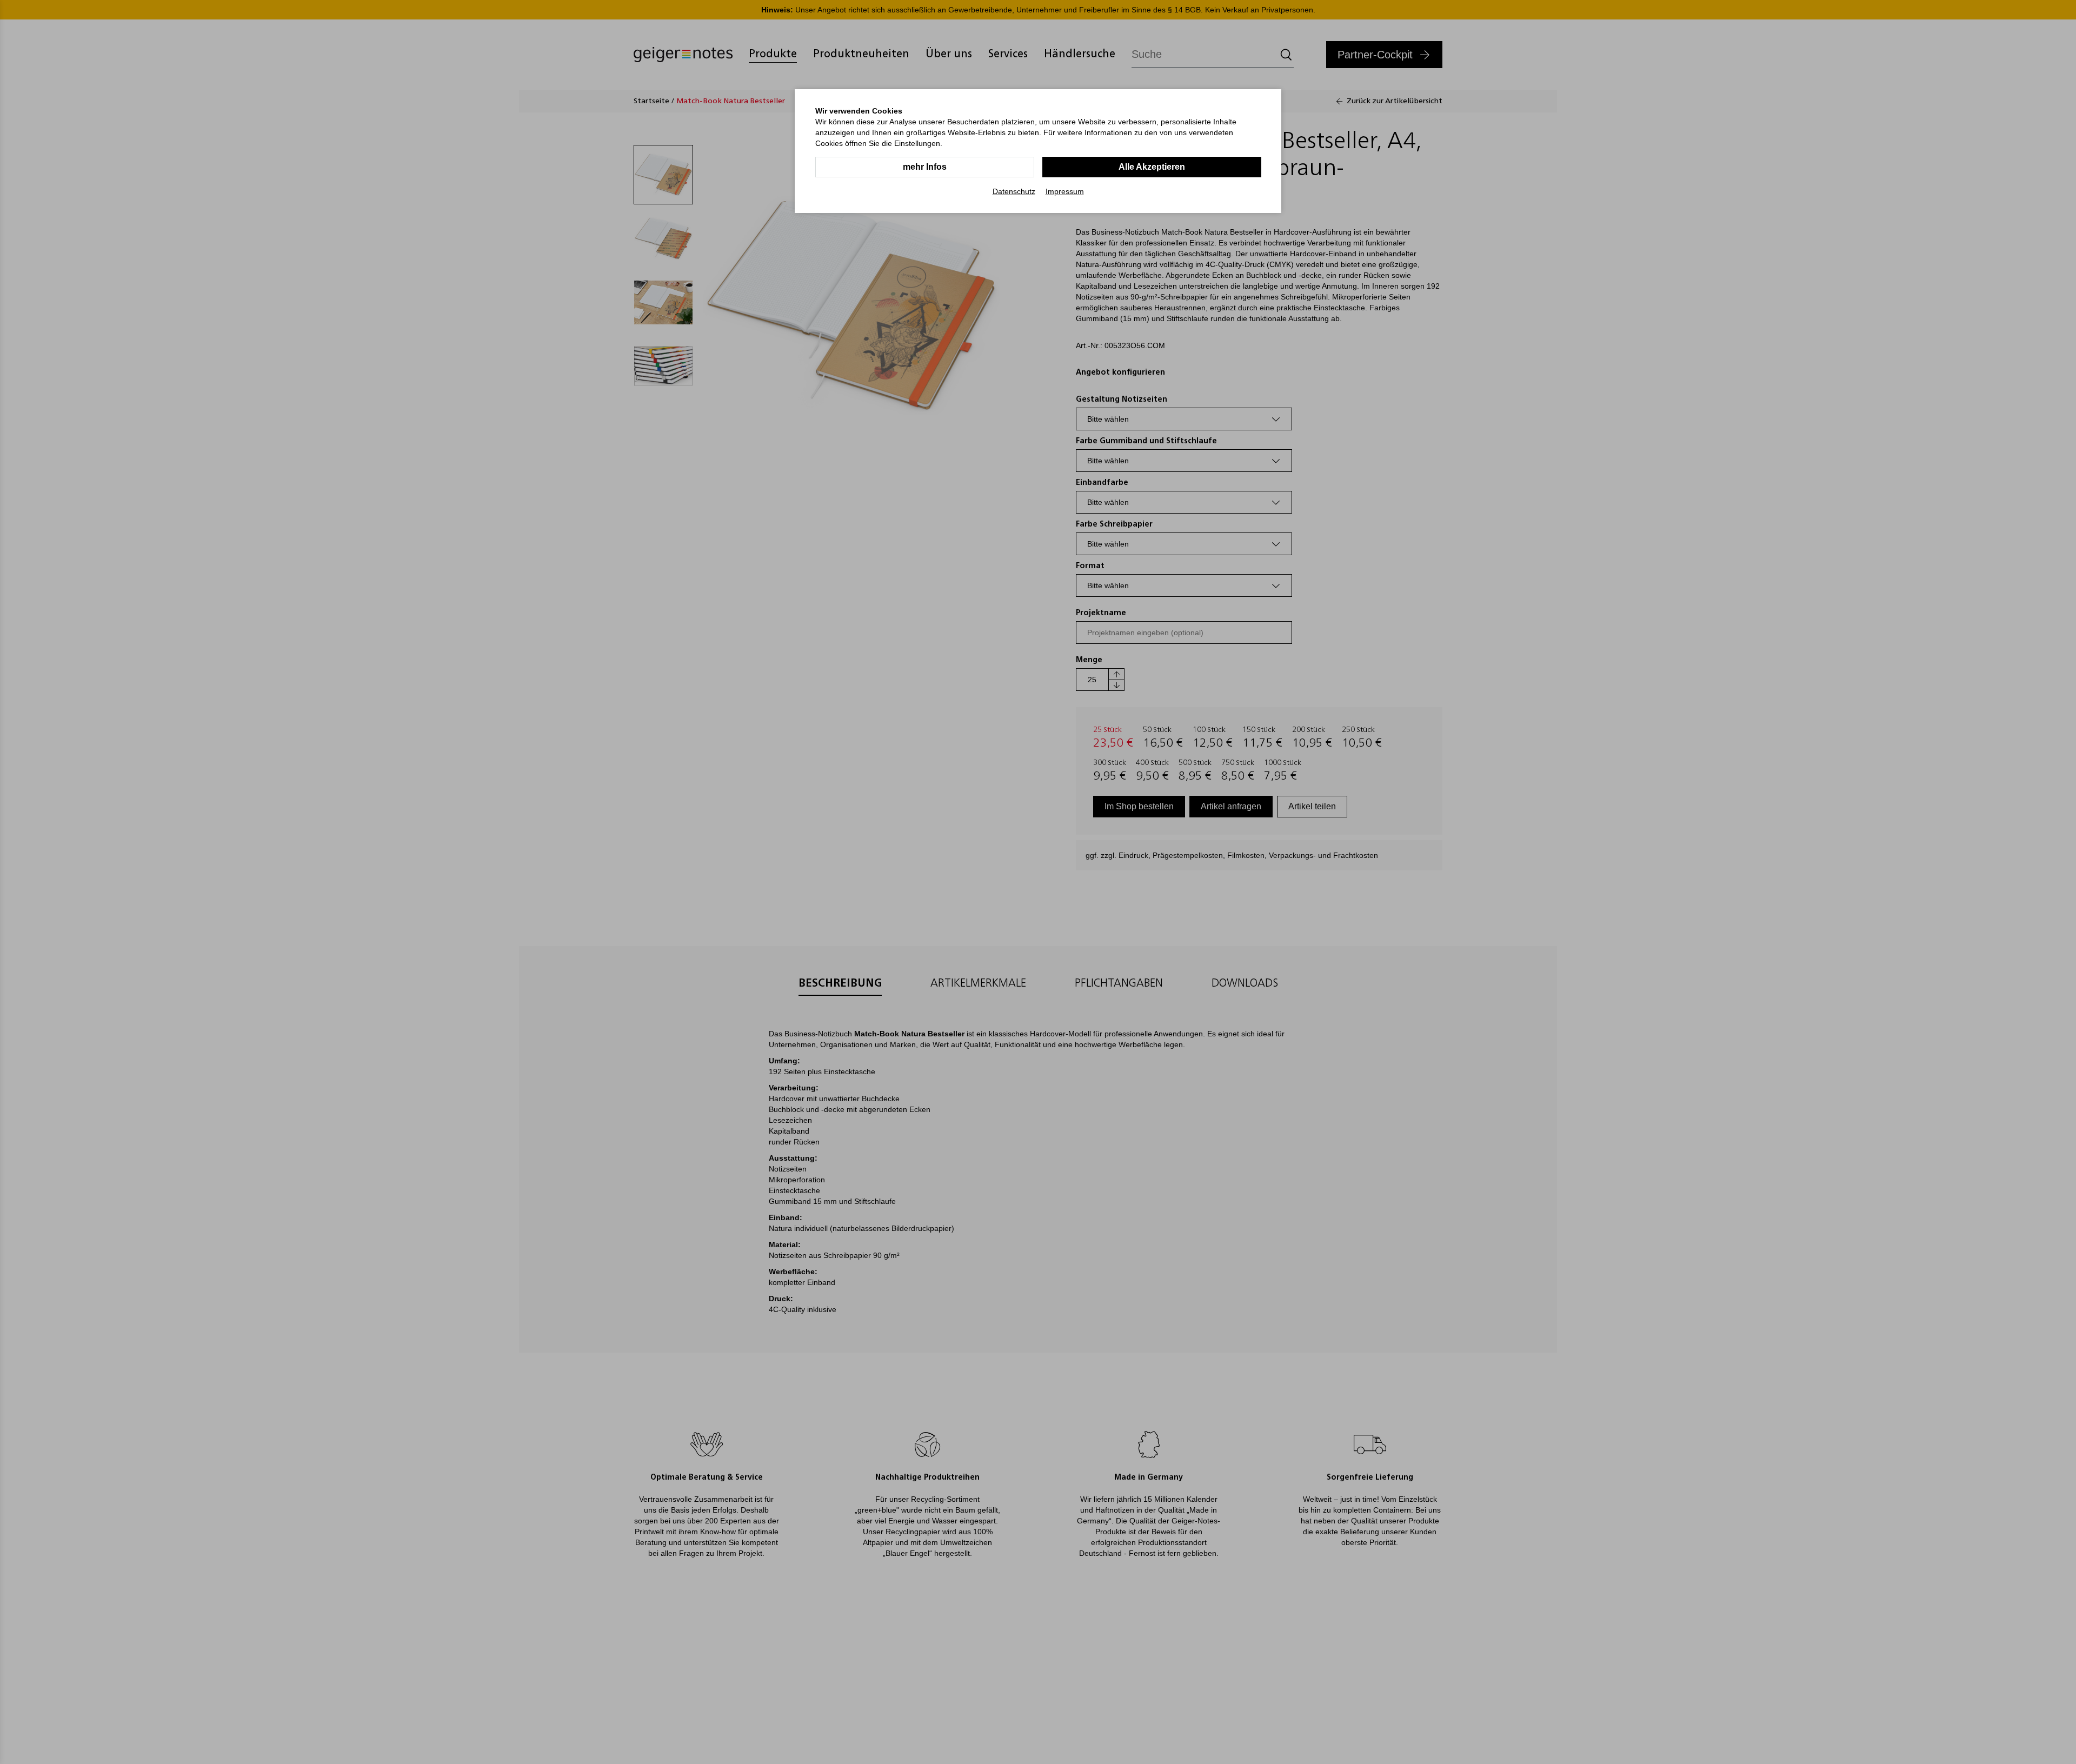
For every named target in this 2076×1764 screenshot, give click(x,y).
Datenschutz (1014, 191)
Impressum (1065, 191)
